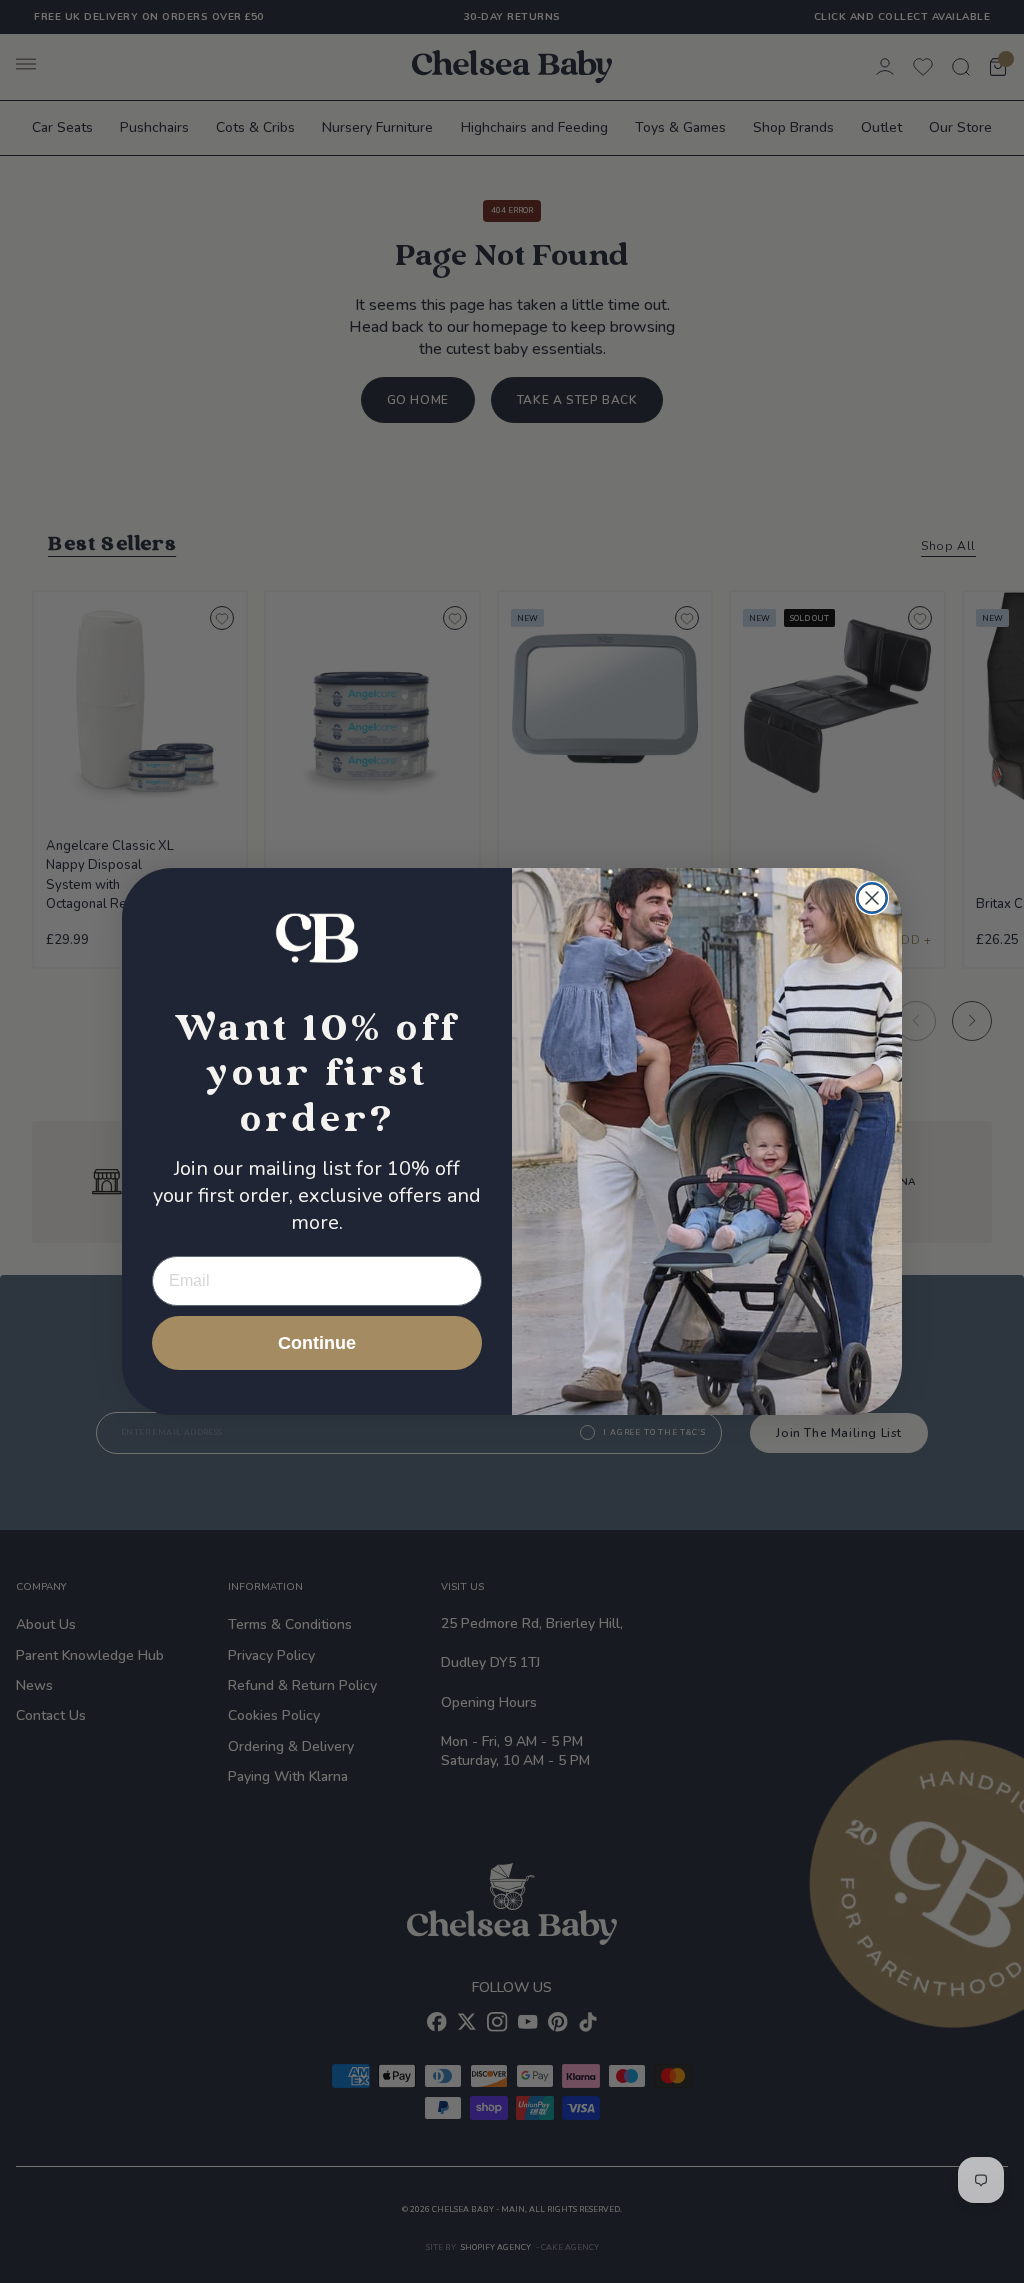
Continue (317, 1343)
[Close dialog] (872, 898)
